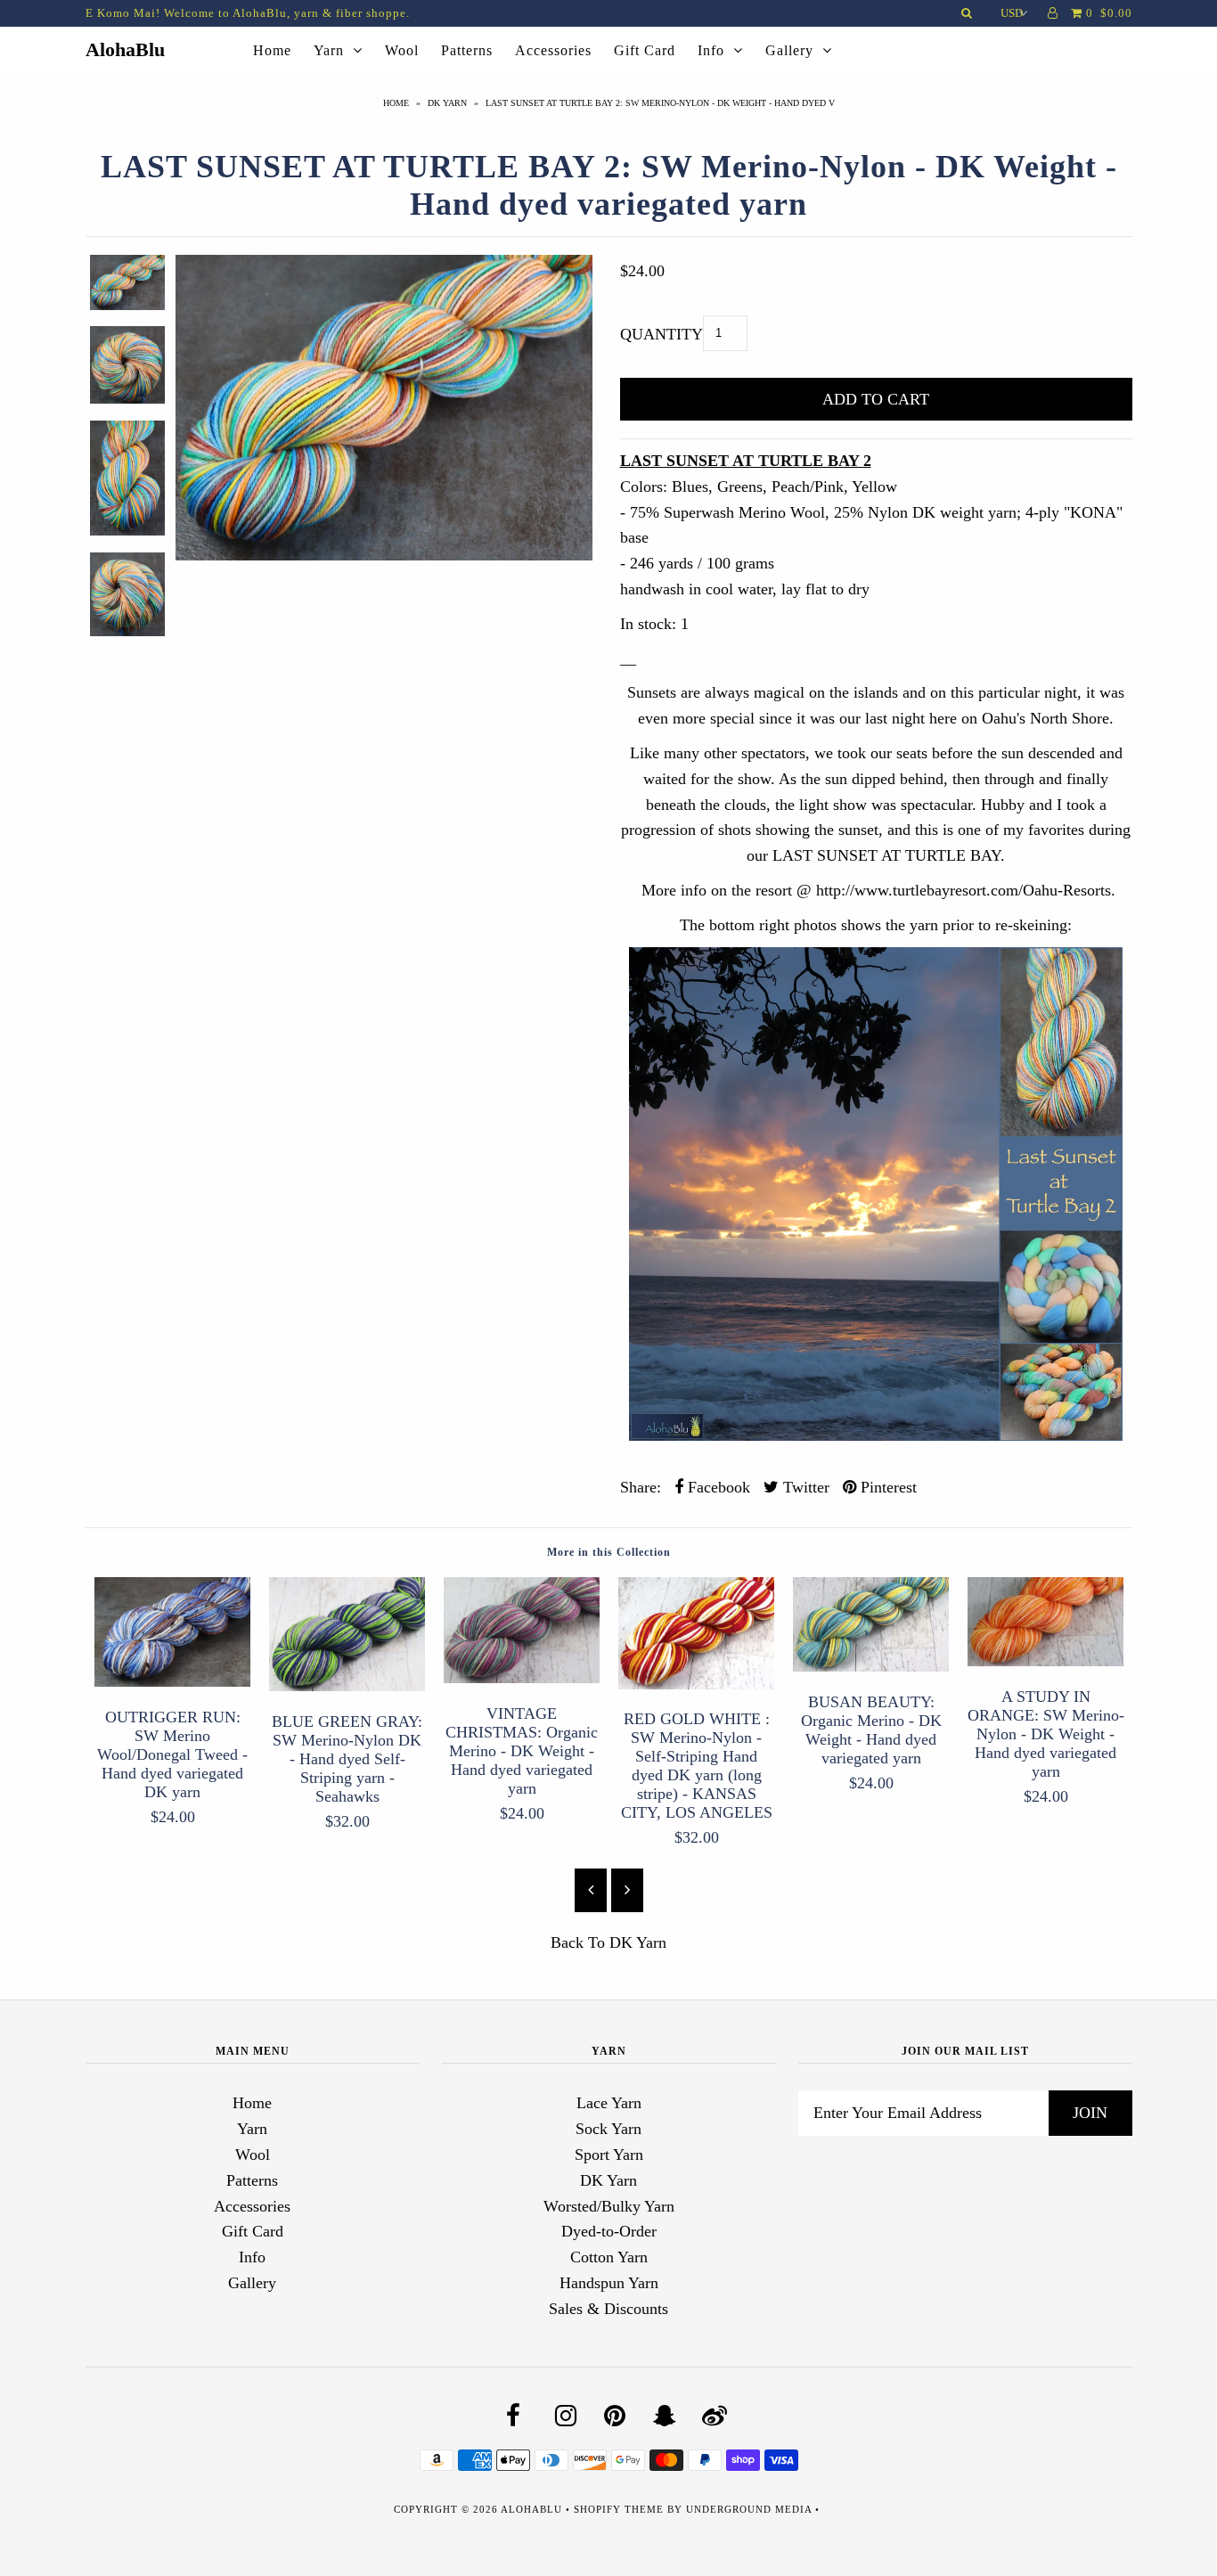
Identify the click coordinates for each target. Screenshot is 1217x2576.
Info (711, 50)
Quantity (662, 334)
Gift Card (645, 50)
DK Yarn (447, 103)
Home (272, 50)
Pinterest (886, 1487)
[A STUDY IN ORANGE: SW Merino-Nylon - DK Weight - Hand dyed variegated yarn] (1046, 1661)
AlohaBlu (125, 49)
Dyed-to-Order (609, 2231)
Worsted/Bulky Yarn (609, 2206)
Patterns (467, 50)
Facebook (717, 1487)
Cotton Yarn (609, 2257)
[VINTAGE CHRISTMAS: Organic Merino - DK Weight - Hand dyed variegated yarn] (522, 1678)
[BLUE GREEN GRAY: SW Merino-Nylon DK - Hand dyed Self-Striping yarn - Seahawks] (347, 1686)
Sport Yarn (609, 2155)
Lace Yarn (609, 2103)
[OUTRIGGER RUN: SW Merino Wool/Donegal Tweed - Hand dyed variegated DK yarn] (173, 1681)
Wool (402, 50)
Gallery (789, 50)
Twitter (804, 1487)
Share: (641, 1487)
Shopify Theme (619, 2509)
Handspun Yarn (609, 2283)
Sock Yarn (608, 2129)
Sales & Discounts (608, 2309)
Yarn (329, 50)
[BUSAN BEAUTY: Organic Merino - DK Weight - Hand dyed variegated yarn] (871, 1666)
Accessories (553, 50)
